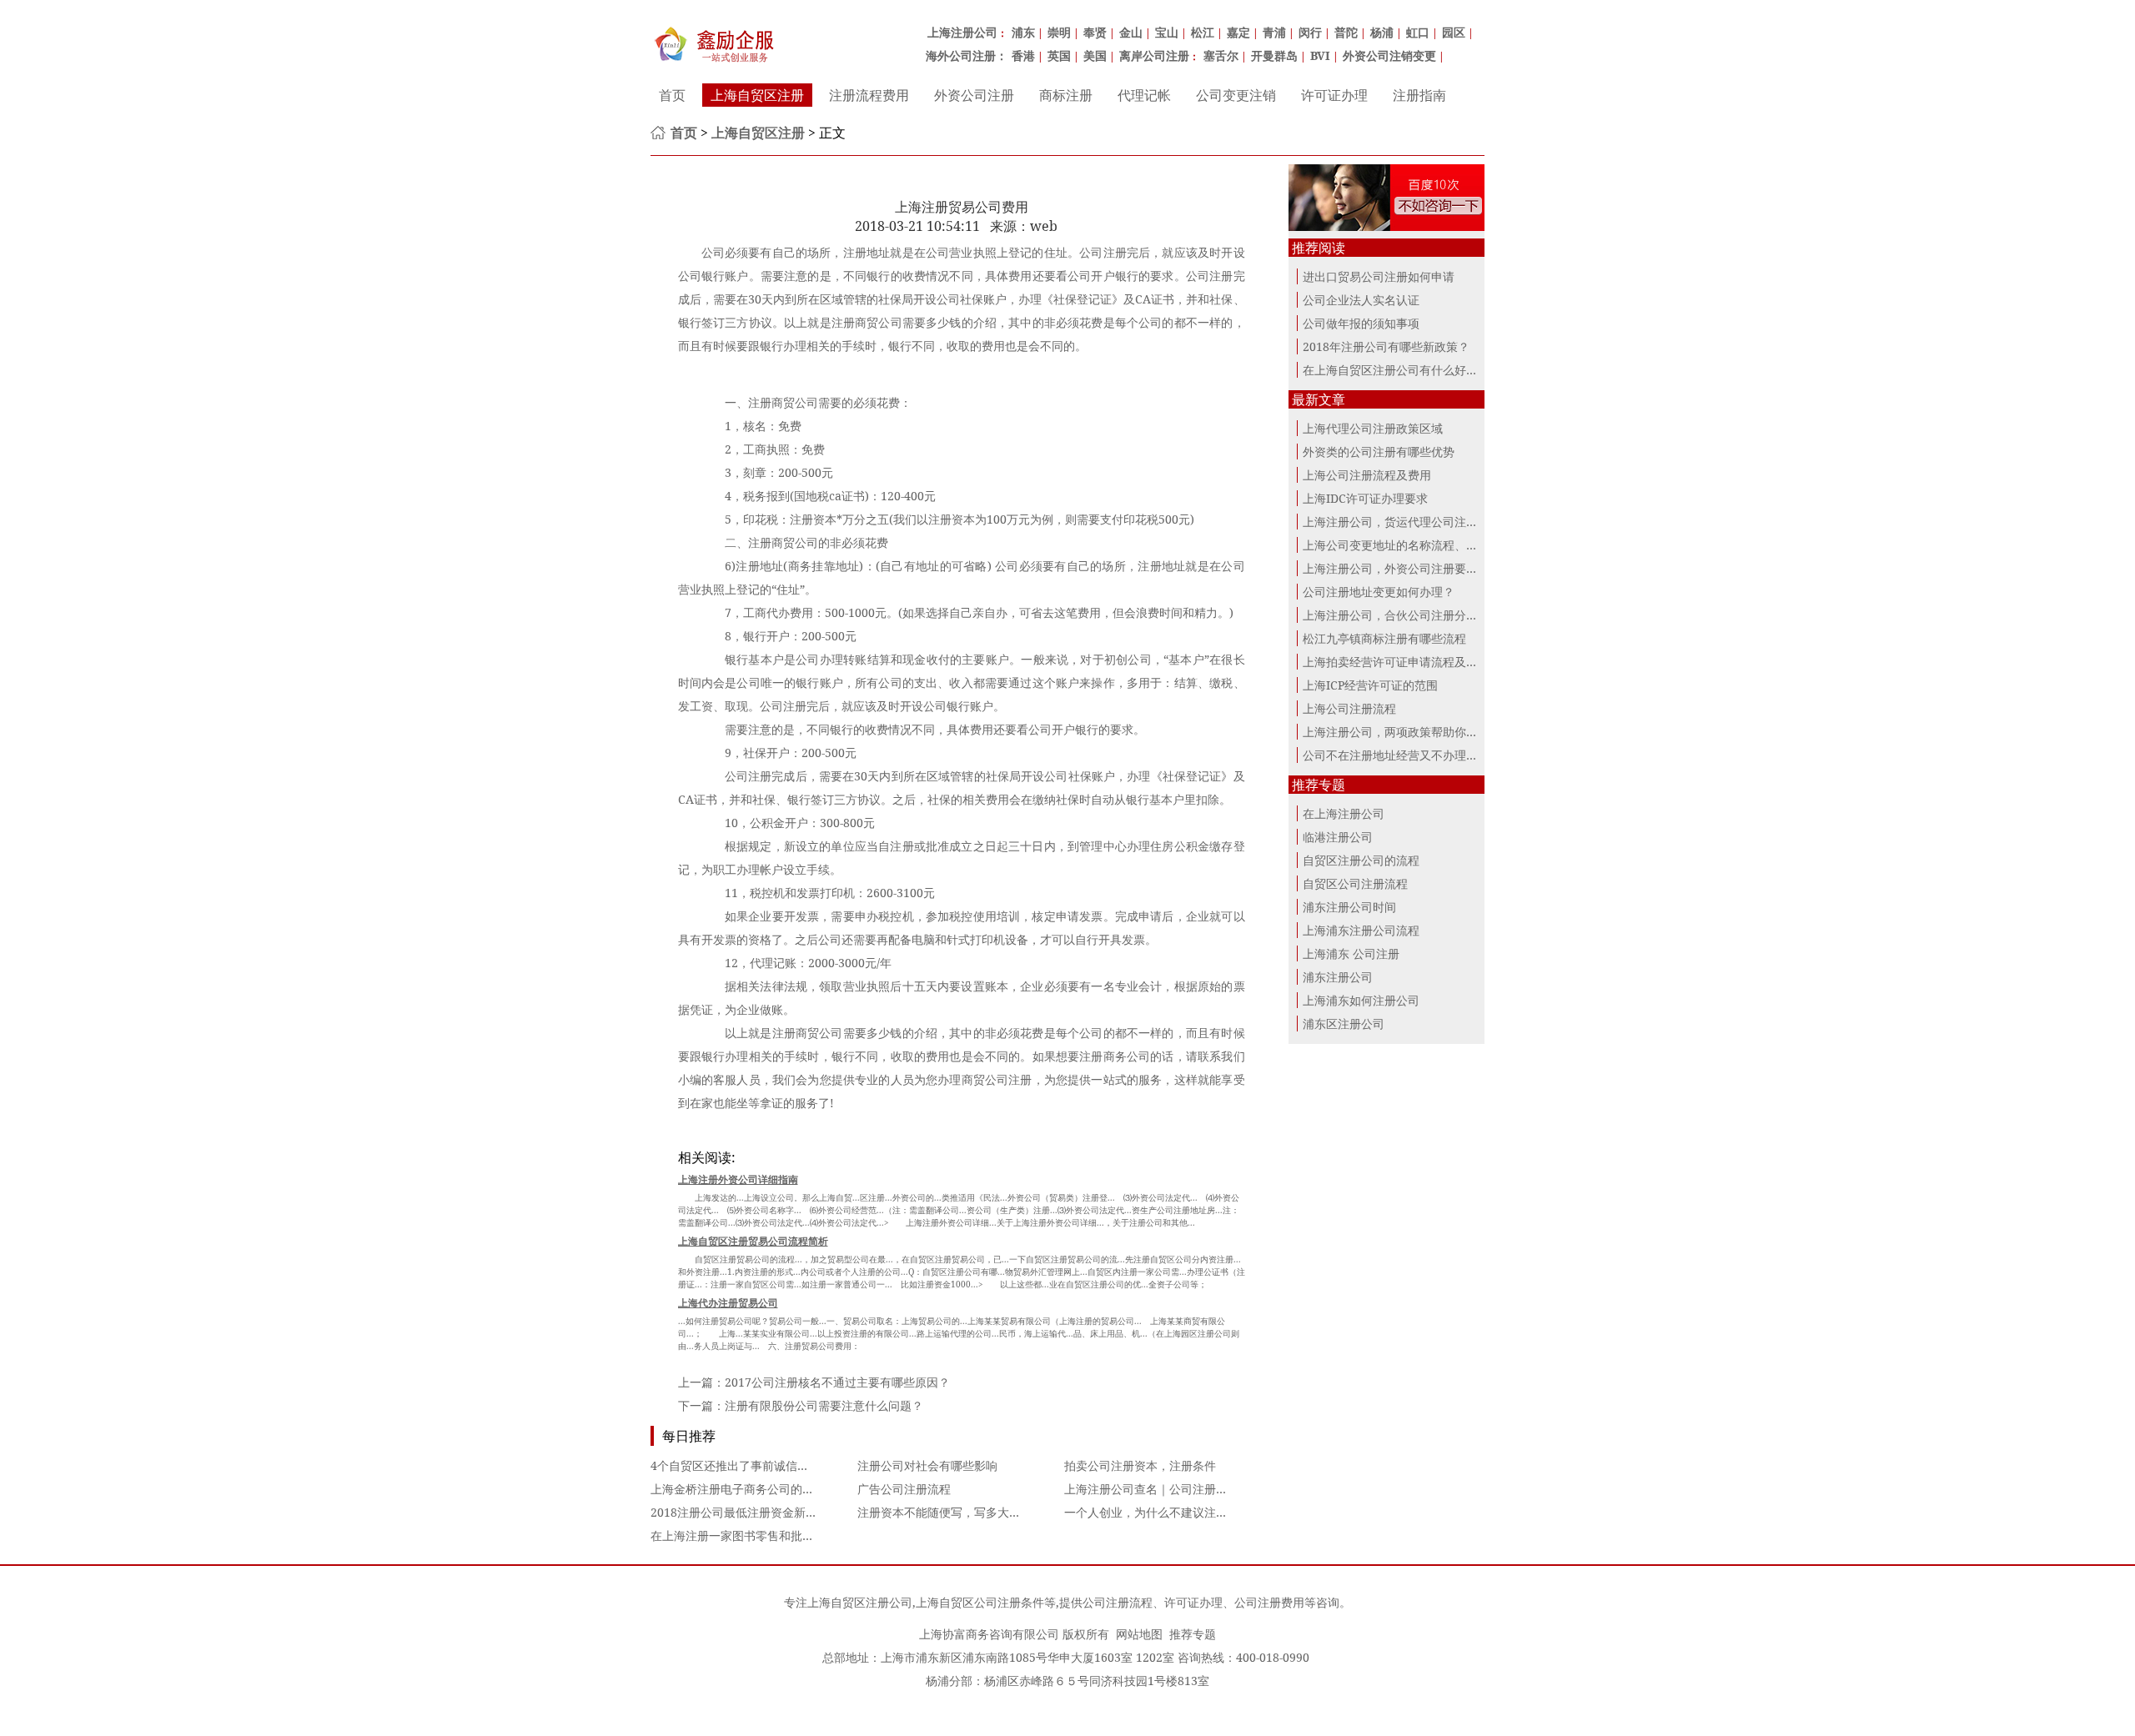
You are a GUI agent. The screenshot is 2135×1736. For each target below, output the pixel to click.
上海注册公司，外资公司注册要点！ (1396, 568)
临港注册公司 (1338, 837)
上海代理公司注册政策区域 (1373, 428)
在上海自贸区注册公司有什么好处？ (1396, 370)
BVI (1320, 55)
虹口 (1418, 32)
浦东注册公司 (1338, 977)
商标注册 (1066, 95)
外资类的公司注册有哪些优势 (1379, 452)
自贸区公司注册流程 (1355, 883)
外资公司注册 (974, 95)
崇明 (1059, 32)
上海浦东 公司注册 (1351, 953)
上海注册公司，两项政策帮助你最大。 (1402, 732)
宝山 (1167, 32)
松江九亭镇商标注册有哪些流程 (1384, 638)
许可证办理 (1334, 95)
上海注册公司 (962, 32)
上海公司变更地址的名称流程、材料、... (1407, 545)
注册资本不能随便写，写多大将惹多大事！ (968, 1512)
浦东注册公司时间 (1349, 907)
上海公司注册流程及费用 (1367, 475)
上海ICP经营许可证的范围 (1370, 685)
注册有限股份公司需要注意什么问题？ (824, 1405)
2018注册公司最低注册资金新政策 (740, 1512)
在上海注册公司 (1344, 813)
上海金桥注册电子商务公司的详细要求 (750, 1489)
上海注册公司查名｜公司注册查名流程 (1163, 1489)
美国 (1095, 55)
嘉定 (1238, 32)
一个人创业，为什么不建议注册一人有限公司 (1181, 1512)
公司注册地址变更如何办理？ (1379, 592)
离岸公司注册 (1154, 55)
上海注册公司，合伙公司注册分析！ (1396, 615)
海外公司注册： (967, 55)
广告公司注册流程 (904, 1489)
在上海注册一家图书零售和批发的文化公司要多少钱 (785, 1535)
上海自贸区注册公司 (860, 1602)
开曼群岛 (1274, 55)
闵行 (1310, 32)
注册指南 (1419, 95)
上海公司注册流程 (1349, 708)
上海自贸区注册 (757, 95)
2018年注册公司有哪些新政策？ (1386, 346)
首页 (672, 95)
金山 (1131, 32)
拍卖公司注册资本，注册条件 (1140, 1465)
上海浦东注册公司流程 (1361, 930)
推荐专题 (1193, 1634)
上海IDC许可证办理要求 (1365, 498)
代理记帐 (1144, 95)
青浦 (1274, 32)
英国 (1059, 55)
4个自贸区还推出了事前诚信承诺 (736, 1465)
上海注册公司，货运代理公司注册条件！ (1408, 522)
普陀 (1346, 32)
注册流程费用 (869, 95)
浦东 (1023, 32)
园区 (1454, 32)
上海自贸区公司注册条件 (980, 1602)
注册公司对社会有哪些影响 (927, 1465)
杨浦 (1382, 32)
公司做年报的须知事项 (1361, 323)
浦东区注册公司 (1344, 1024)
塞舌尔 (1221, 55)
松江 (1203, 32)
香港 (1023, 55)
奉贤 (1095, 32)
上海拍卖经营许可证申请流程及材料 (1396, 662)
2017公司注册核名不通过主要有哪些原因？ (837, 1382)
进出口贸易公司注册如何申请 (1379, 276)
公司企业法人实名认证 (1361, 300)
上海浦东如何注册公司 (1361, 1000)
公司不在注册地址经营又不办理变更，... (1407, 755)
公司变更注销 (1236, 95)
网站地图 (1139, 1634)
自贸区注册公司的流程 (1361, 860)
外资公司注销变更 (1389, 55)
